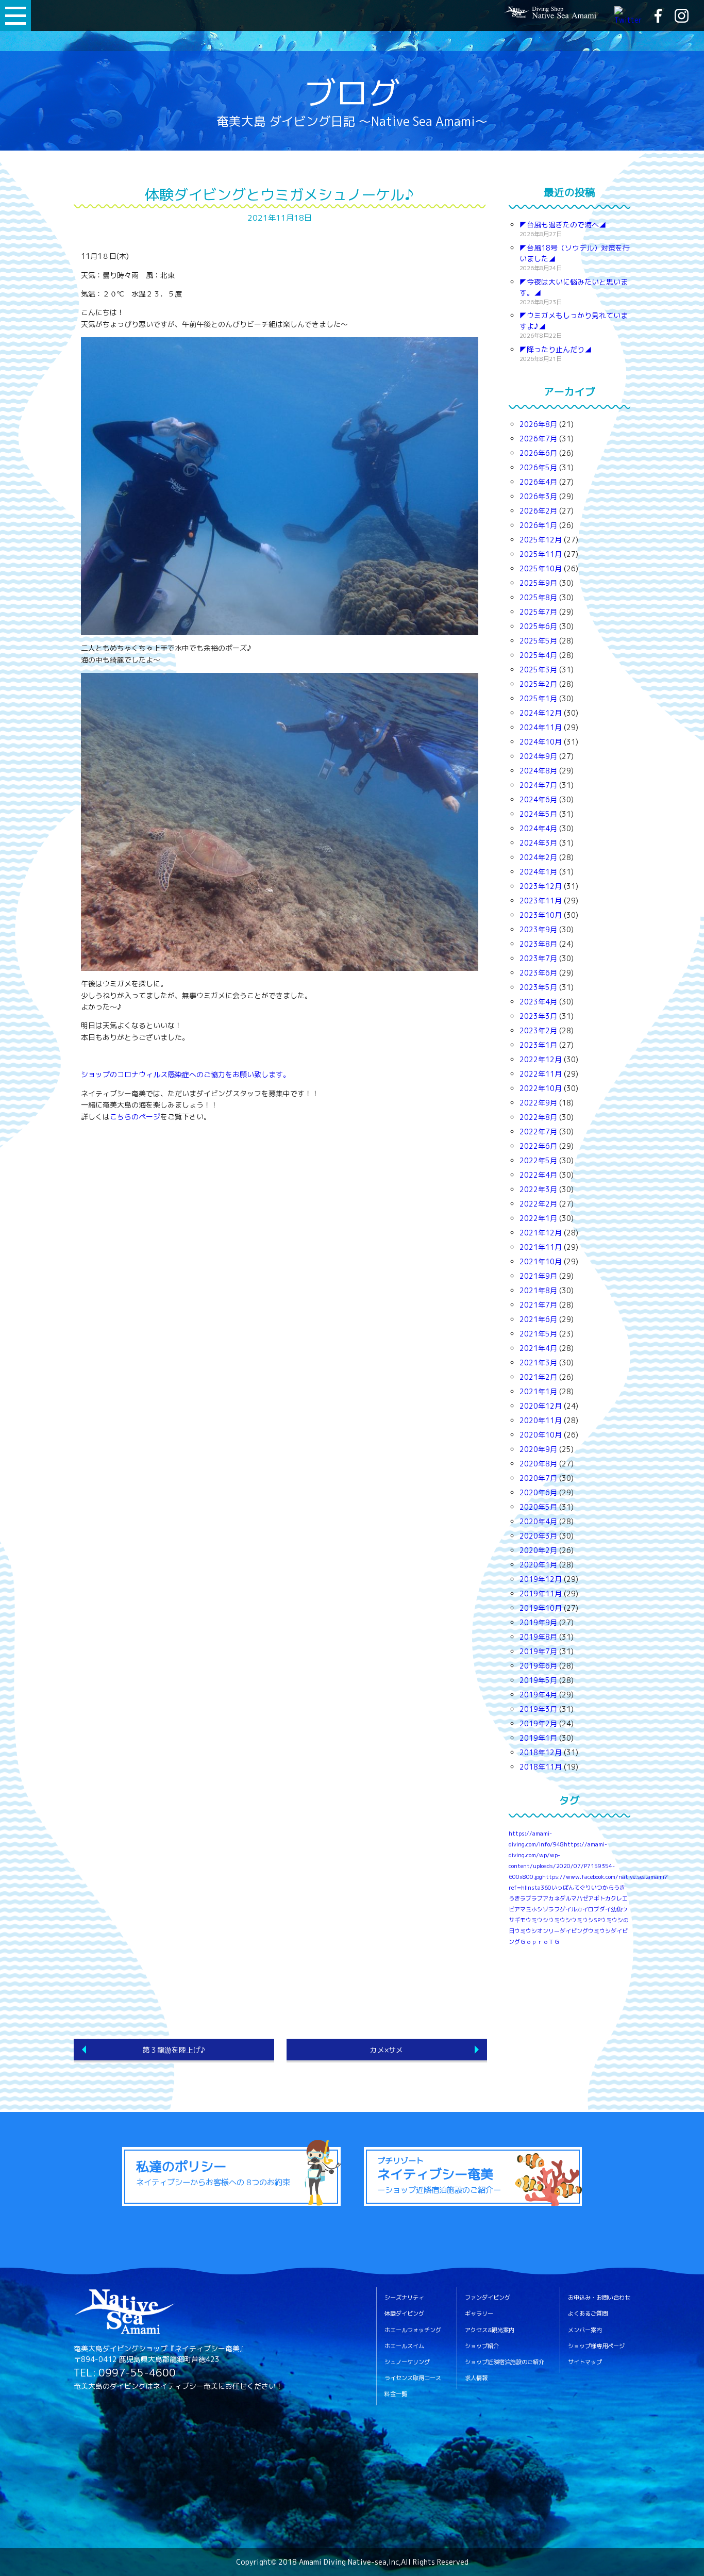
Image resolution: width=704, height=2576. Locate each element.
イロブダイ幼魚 (602, 1909)
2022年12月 (541, 1059)
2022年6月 (538, 1146)
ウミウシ (560, 1920)
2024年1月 (538, 872)
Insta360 (539, 1888)
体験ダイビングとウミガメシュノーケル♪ (279, 195)
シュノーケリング (407, 2362)
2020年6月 (538, 1492)
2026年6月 (538, 453)
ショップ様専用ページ (596, 2346)
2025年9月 (538, 583)
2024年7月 (538, 785)
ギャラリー (479, 2314)
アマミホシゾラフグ (540, 1909)
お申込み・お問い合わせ (599, 2298)
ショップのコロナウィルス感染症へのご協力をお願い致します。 (186, 1074)
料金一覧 (396, 2394)
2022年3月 (538, 1189)
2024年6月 (538, 799)
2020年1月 (538, 1565)
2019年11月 (541, 1594)
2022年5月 (538, 1160)
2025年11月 (541, 554)
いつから (602, 1888)
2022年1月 (538, 1218)
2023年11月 (541, 901)
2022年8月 (538, 1117)
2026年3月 (538, 496)
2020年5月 (538, 1507)
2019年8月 (538, 1637)
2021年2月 (538, 1377)
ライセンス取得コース (413, 2378)
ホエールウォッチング (413, 2330)
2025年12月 (541, 540)
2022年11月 (541, 1074)
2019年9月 (538, 1622)
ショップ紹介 (482, 2346)
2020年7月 (538, 1478)
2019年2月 (538, 1723)
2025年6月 (538, 626)
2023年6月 (538, 973)
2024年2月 (538, 857)
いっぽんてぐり (571, 1888)
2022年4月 (538, 1175)
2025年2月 (538, 684)
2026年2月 (538, 511)
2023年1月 (538, 1045)
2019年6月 (538, 1666)
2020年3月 (538, 1536)
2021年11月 (541, 1247)
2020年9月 (538, 1449)
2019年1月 (538, 1738)
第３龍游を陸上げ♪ (174, 2050)
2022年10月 (541, 1088)
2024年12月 (541, 713)
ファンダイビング (488, 2298)
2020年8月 (538, 1464)
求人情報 (476, 2378)
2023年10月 (541, 915)
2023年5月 (538, 987)
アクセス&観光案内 (490, 2330)
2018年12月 (541, 1752)
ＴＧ (554, 1942)
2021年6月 (538, 1319)
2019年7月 (538, 1651)
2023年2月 (538, 1030)
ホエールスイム (404, 2346)
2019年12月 (541, 1579)
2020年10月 (541, 1435)
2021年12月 (541, 1233)
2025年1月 (538, 698)
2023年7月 (538, 958)
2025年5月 (538, 641)
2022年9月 (538, 1103)
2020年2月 (538, 1550)
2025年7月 (538, 612)
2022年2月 (538, 1204)
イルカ (574, 1909)
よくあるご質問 (588, 2314)
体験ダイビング (404, 2314)
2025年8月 (538, 597)
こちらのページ (135, 1117)
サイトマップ (585, 2362)
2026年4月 (538, 482)
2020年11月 (541, 1420)
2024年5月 (538, 814)
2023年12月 (541, 886)
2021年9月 (538, 1276)
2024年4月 (538, 828)
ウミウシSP (586, 1920)
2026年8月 (538, 424)
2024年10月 (541, 742)
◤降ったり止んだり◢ (556, 349)
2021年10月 (541, 1261)
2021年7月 (538, 1305)
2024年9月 (538, 756)
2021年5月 (538, 1334)
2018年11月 (541, 1767)
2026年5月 (538, 467)
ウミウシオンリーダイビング (551, 1931)
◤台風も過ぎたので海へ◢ (563, 225)
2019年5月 (538, 1680)
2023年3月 (538, 1016)
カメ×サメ (387, 2050)
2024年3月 (538, 843)
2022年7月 (538, 1132)
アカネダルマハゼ (565, 1898)
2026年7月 (538, 439)
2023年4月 (538, 1002)
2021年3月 (538, 1363)
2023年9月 (538, 929)
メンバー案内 (585, 2330)
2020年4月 (538, 1521)
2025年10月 (541, 568)
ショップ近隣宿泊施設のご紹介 (505, 2362)
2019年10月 (541, 1608)
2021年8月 (538, 1290)
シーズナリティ (404, 2298)
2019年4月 (538, 1695)
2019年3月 (538, 1709)
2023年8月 (538, 944)
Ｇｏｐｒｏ (534, 1942)
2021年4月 (538, 1348)
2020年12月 (541, 1406)
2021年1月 (538, 1391)
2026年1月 (538, 525)
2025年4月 (538, 655)
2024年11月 (541, 727)
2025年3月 (538, 670)
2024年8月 (538, 771)
